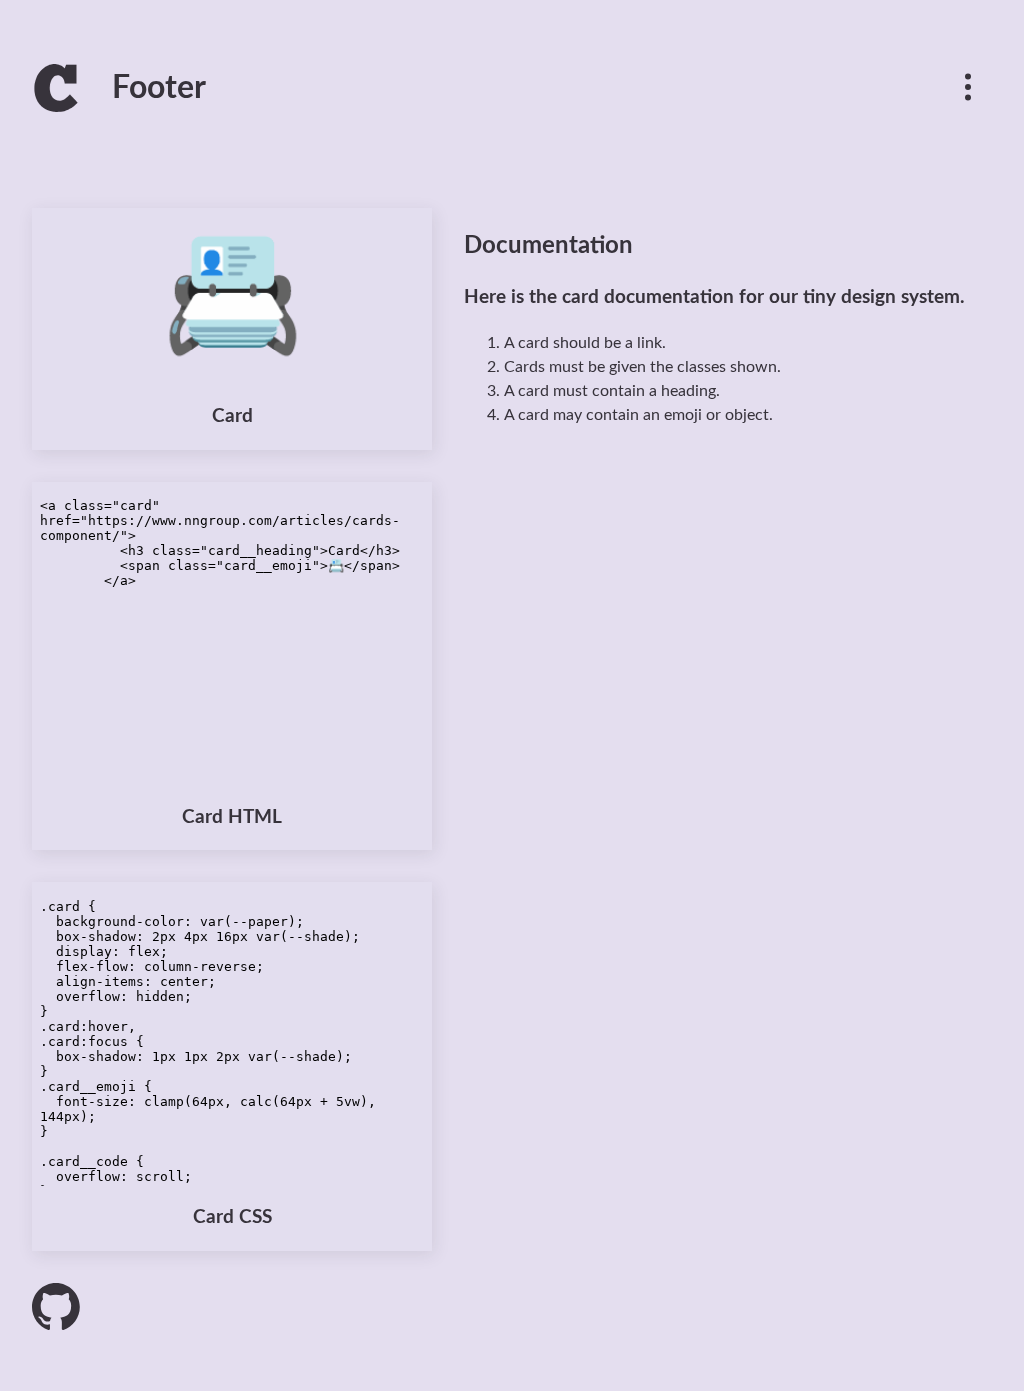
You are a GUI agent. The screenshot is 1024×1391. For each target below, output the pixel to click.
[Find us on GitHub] (56, 1307)
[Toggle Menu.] (968, 88)
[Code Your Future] (56, 102)
